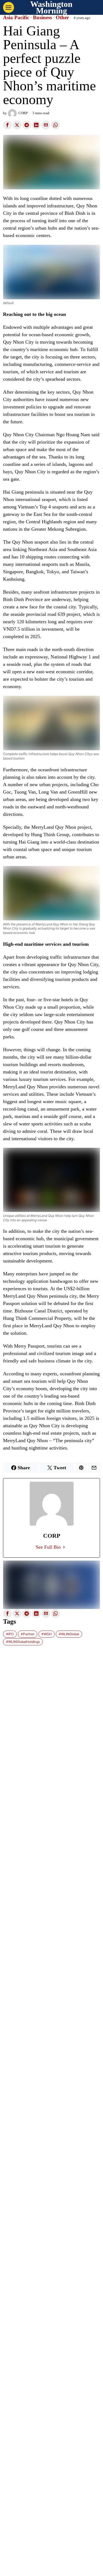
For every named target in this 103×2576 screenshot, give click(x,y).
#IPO (10, 1634)
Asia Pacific (16, 18)
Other (62, 18)
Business (42, 18)
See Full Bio (48, 1547)
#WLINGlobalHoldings (23, 1642)
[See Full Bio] (64, 1547)
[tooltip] (7, 125)
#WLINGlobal (69, 1634)
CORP (23, 113)
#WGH (47, 1634)
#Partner (28, 1634)
